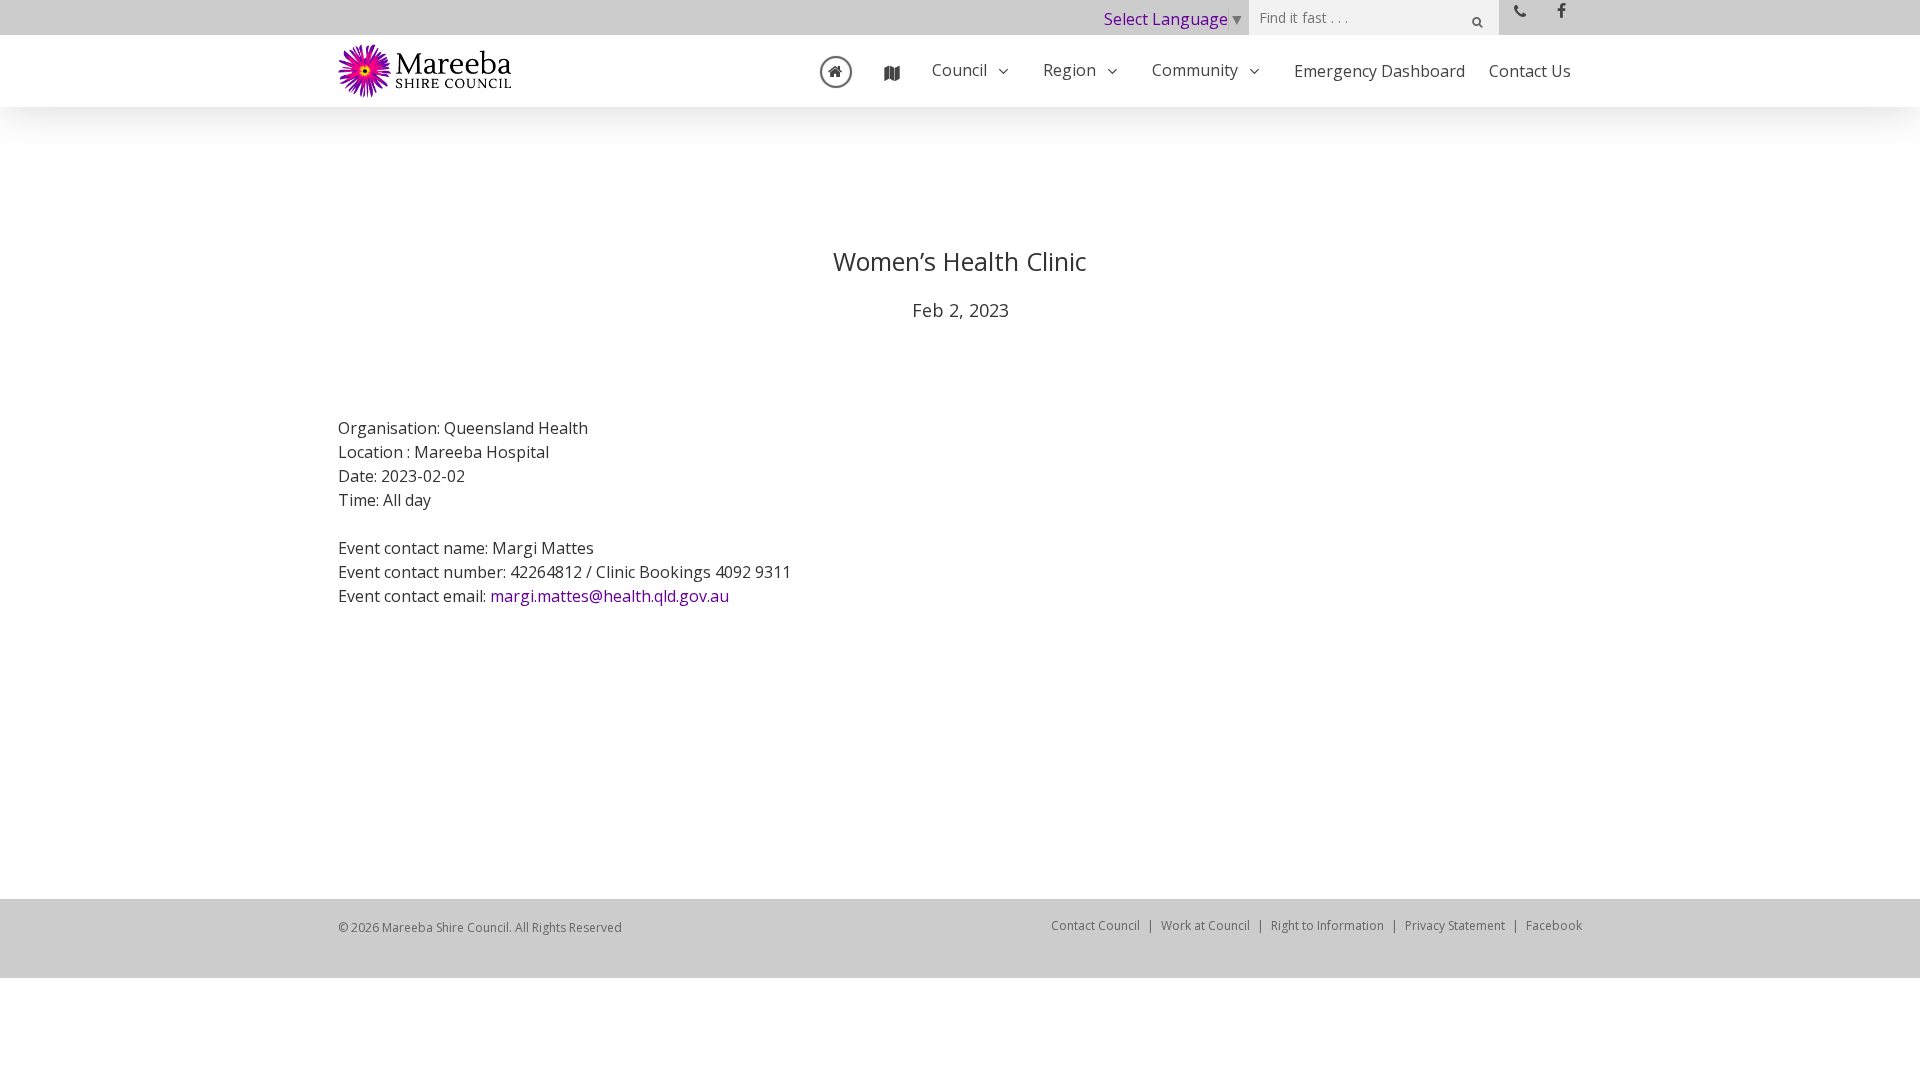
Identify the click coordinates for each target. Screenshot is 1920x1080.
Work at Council (1205, 925)
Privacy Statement (1455, 925)
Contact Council (1095, 925)
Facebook (1554, 925)
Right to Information (1327, 925)
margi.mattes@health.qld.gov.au (609, 596)
